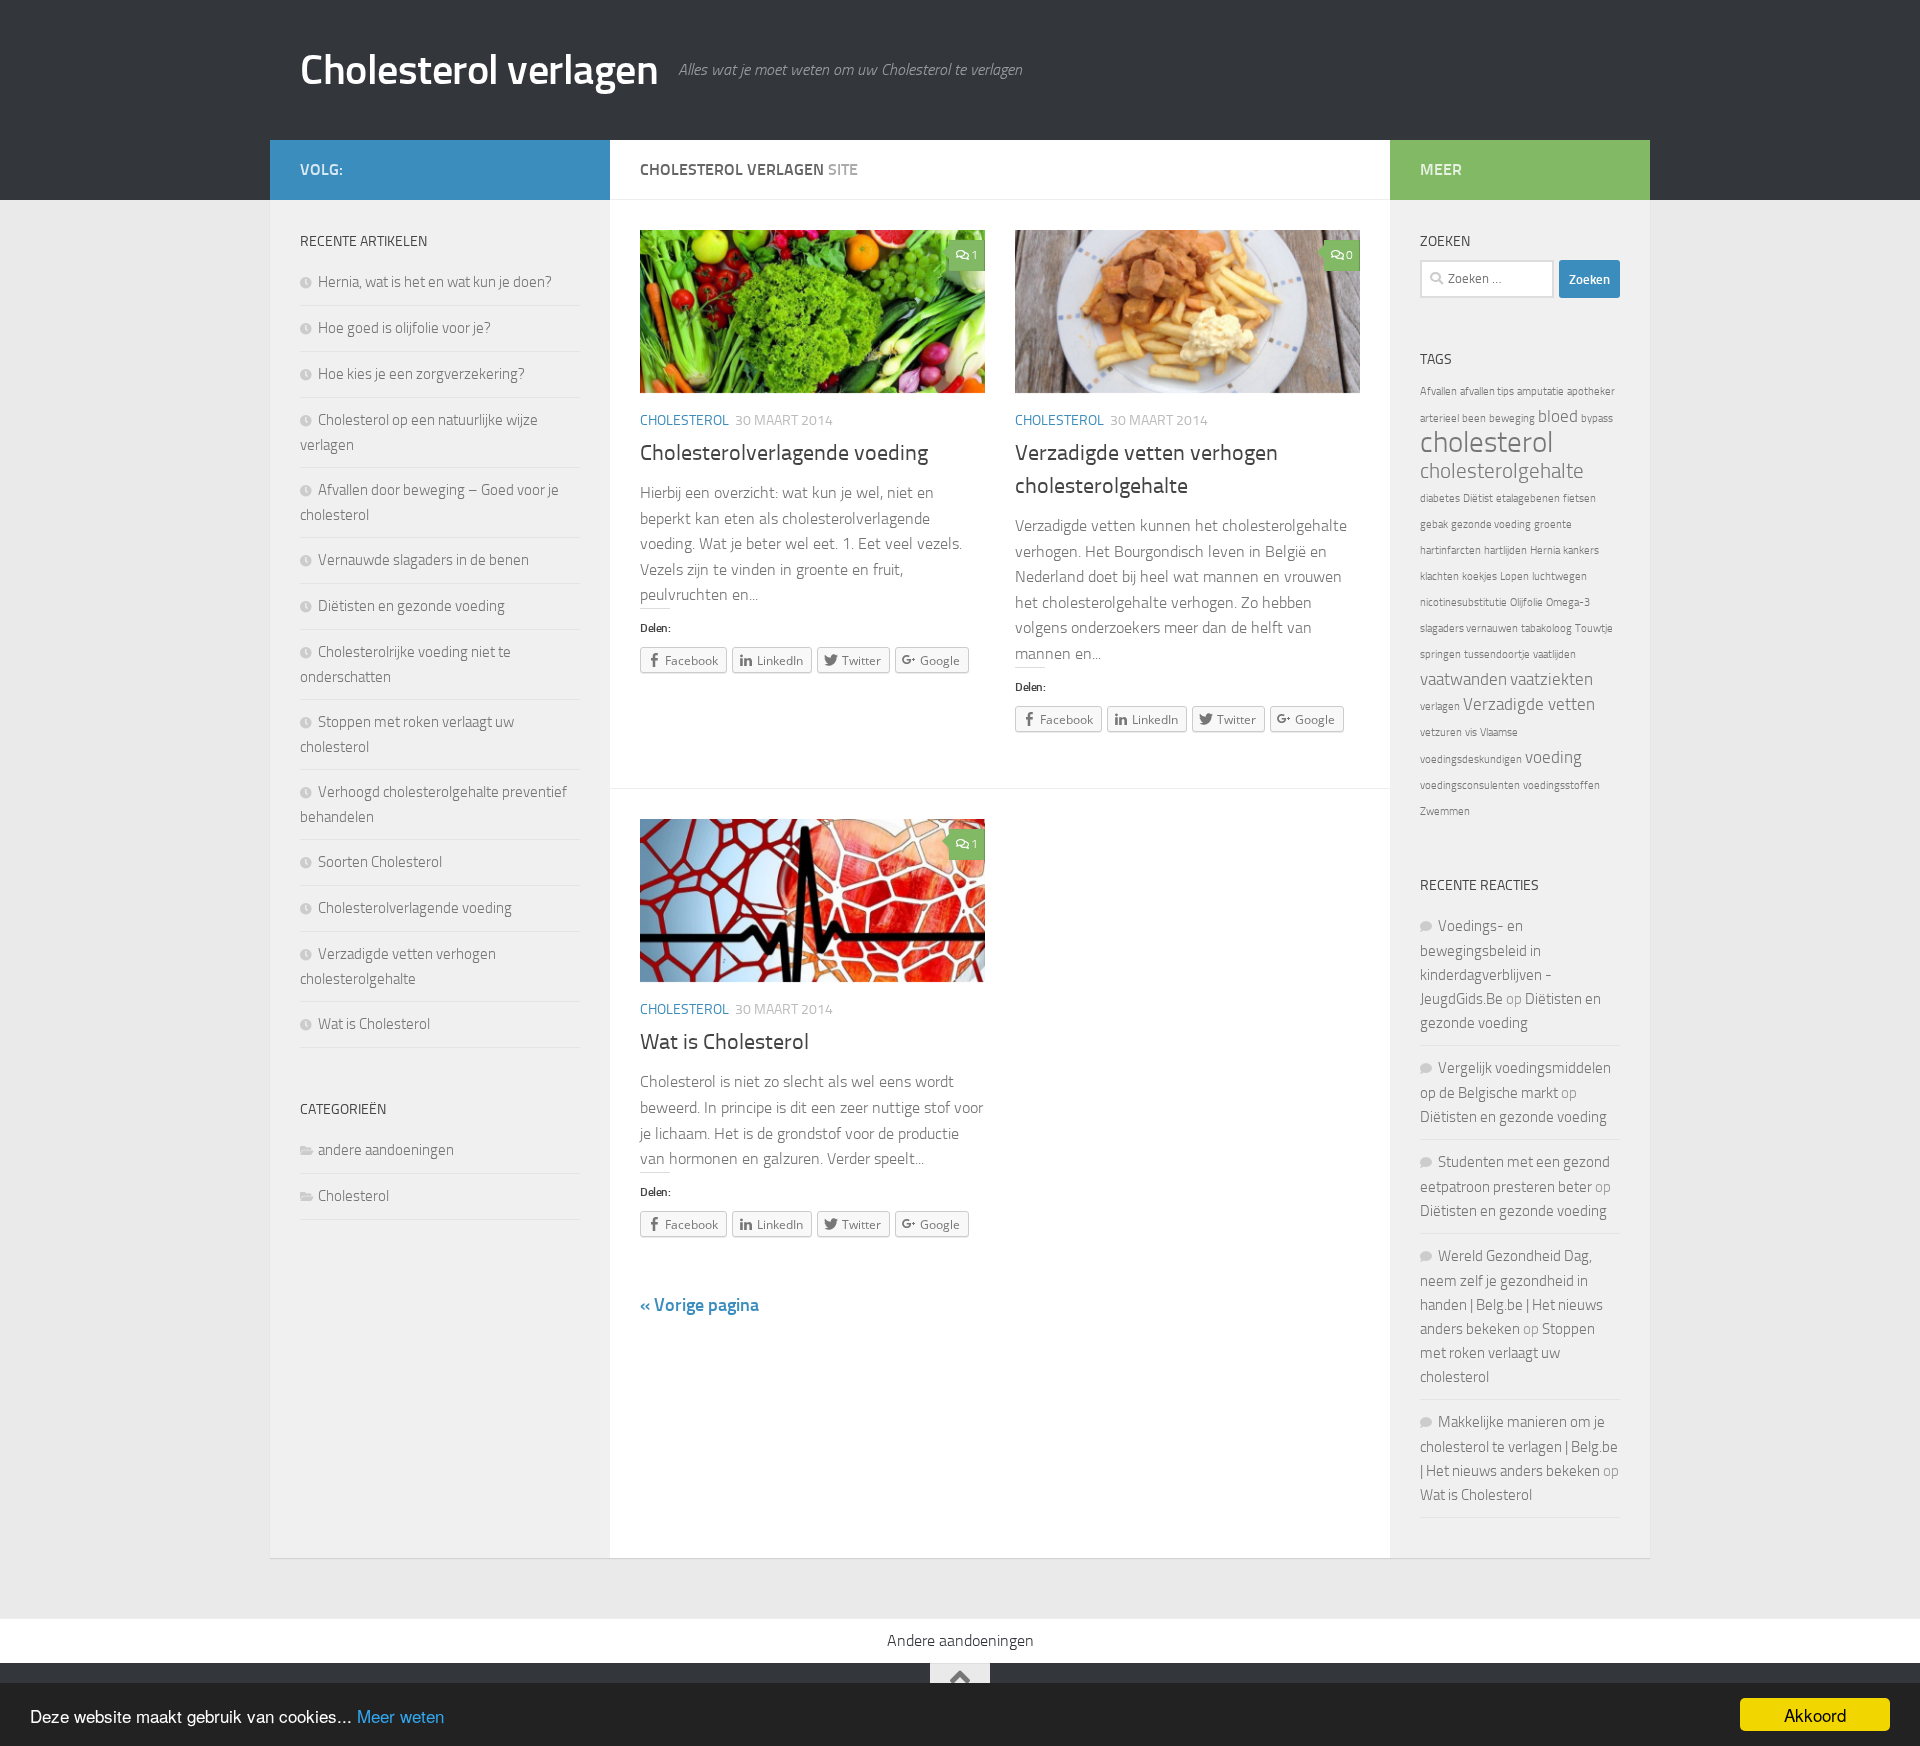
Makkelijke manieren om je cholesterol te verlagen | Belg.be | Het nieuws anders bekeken (1519, 1446)
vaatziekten (1551, 679)
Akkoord (1815, 1714)
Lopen (1514, 576)
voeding (1553, 757)
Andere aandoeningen (960, 1640)
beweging (1512, 418)
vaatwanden (1463, 679)
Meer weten (400, 1715)
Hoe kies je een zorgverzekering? (421, 374)
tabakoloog (1546, 628)
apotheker (1591, 391)
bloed (1558, 416)
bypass (1597, 418)
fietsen (1579, 498)
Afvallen (1438, 391)
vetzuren (1441, 732)
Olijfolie (1526, 602)
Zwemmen (1445, 811)
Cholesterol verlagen (479, 70)
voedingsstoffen (1561, 785)
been (1474, 418)
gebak (1434, 524)
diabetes (1440, 498)
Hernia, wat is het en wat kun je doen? (435, 282)
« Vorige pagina (699, 1305)
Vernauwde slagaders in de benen (423, 560)
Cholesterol (684, 420)
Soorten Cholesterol (380, 862)
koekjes (1479, 576)
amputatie (1540, 391)
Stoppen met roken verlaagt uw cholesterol (1507, 1353)
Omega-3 (1568, 602)
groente (1553, 524)
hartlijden (1505, 550)
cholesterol (1486, 442)
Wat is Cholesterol (724, 1042)
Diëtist (1478, 498)
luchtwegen (1559, 576)
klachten (1439, 576)
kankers (1581, 550)
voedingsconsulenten (1470, 785)
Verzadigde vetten (1529, 704)
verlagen (1440, 706)
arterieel (1439, 418)
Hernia (1545, 550)
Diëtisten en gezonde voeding (411, 606)
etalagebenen (1528, 498)
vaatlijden (1554, 654)
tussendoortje (1497, 654)
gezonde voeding (1491, 524)
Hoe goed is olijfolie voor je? (404, 328)
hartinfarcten (1450, 550)
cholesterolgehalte (1502, 471)
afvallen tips (1487, 391)
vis (1471, 732)
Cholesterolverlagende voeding (784, 453)
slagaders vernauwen (1469, 628)
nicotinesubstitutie (1463, 602)
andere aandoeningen (386, 1150)
